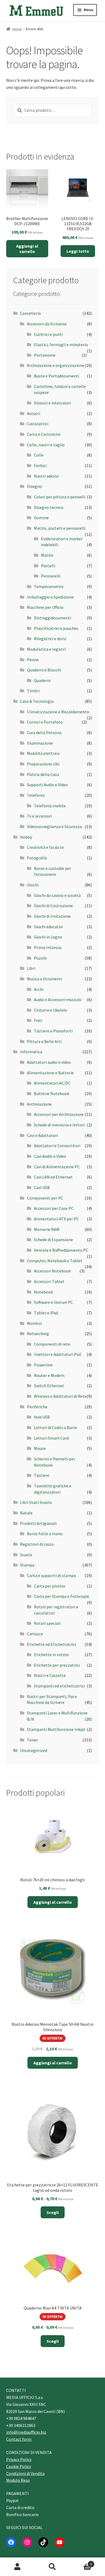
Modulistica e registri (46, 649)
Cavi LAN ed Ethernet (53, 1177)
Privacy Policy (19, 2459)
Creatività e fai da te (45, 847)
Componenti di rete (52, 1344)
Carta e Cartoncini (44, 434)
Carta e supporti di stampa (51, 1575)
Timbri (33, 691)
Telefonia (36, 795)
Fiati (38, 1020)
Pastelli (48, 566)
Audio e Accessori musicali (58, 1000)
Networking (38, 1333)
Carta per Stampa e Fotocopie (62, 1596)
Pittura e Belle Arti (44, 1041)
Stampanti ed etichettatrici (59, 1686)
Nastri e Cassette (50, 1675)
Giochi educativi (48, 927)
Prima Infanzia (48, 947)
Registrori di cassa (37, 1544)
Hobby (26, 837)
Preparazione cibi (43, 764)
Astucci (34, 413)
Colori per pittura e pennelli (60, 497)
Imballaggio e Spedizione (50, 597)
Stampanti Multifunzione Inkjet (56, 1729)
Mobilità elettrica (43, 753)
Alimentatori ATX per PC (56, 1219)
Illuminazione (40, 743)
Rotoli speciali (47, 1623)
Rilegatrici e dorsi (50, 639)
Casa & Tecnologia (37, 701)
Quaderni (42, 680)
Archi (39, 989)
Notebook (43, 1292)
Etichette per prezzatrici (57, 1665)
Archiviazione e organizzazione (56, 365)
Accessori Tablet (49, 1281)
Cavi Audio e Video (50, 1156)
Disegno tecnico (49, 507)
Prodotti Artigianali (38, 1523)
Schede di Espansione (53, 1240)
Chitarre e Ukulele (50, 1010)
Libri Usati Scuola (36, 1502)
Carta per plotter (50, 1586)
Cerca (52, 2567)
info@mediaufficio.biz (26, 2432)
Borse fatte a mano (45, 1534)
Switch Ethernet (49, 1386)
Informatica (31, 1052)
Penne (33, 660)
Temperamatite (49, 586)
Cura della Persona (44, 732)
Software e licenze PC (53, 1302)
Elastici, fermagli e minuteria (61, 345)
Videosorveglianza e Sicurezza (54, 826)
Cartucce (35, 1634)
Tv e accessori (39, 816)
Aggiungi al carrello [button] (27, 249)
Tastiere (42, 1475)
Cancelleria (30, 313)
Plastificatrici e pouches (56, 628)
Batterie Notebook (52, 1093)
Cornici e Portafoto (45, 722)
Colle (39, 455)
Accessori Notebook (52, 1271)
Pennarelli (51, 576)
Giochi (33, 885)
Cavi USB (42, 1187)
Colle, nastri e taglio (46, 445)
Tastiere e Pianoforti (53, 1031)
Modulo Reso (18, 2480)
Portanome (45, 355)
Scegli (53, 2212)
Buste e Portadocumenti (57, 376)
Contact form (19, 2439)
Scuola (26, 1555)
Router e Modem (49, 1375)
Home (17, 29)
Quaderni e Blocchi (44, 670)
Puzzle (40, 958)
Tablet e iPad (46, 1313)
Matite (47, 555)
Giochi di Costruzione (53, 906)
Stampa (27, 1565)
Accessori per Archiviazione (59, 1114)
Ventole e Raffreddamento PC (61, 1250)
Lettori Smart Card (51, 1438)
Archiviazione (39, 1104)
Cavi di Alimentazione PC (57, 1167)
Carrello (81, 2562)
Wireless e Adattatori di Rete (60, 1396)
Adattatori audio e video (49, 1062)
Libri (31, 968)
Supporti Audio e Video (47, 785)
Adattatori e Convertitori (57, 1146)
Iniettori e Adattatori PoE (58, 1354)
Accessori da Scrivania (47, 324)
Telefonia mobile (50, 806)
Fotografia (37, 858)
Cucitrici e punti (48, 334)
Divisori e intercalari (52, 403)
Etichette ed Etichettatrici (51, 1644)
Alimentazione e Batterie (50, 1073)
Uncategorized (34, 1750)
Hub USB (42, 1417)
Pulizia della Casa (43, 774)
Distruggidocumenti (52, 618)
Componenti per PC (45, 1198)
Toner (32, 1740)
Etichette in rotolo (51, 1655)
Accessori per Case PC (54, 1208)
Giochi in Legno (48, 937)
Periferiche (37, 1407)
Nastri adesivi (46, 476)
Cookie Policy (19, 2466)
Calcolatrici (38, 424)
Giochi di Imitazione (52, 916)
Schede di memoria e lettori (59, 1125)
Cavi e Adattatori (42, 1135)
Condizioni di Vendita (25, 2473)
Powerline (43, 1365)
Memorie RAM (47, 1229)
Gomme (41, 518)
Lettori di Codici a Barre (55, 1427)
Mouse (40, 1448)
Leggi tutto (78, 251)
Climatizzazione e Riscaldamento (58, 712)
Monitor (34, 1323)
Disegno (34, 486)
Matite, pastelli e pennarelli (60, 528)
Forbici (40, 465)
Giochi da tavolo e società (57, 895)
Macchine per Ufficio (45, 607)
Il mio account (17, 2567)
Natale (26, 1513)
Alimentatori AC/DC (52, 1083)
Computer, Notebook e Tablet (55, 1261)
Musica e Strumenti (45, 979)
